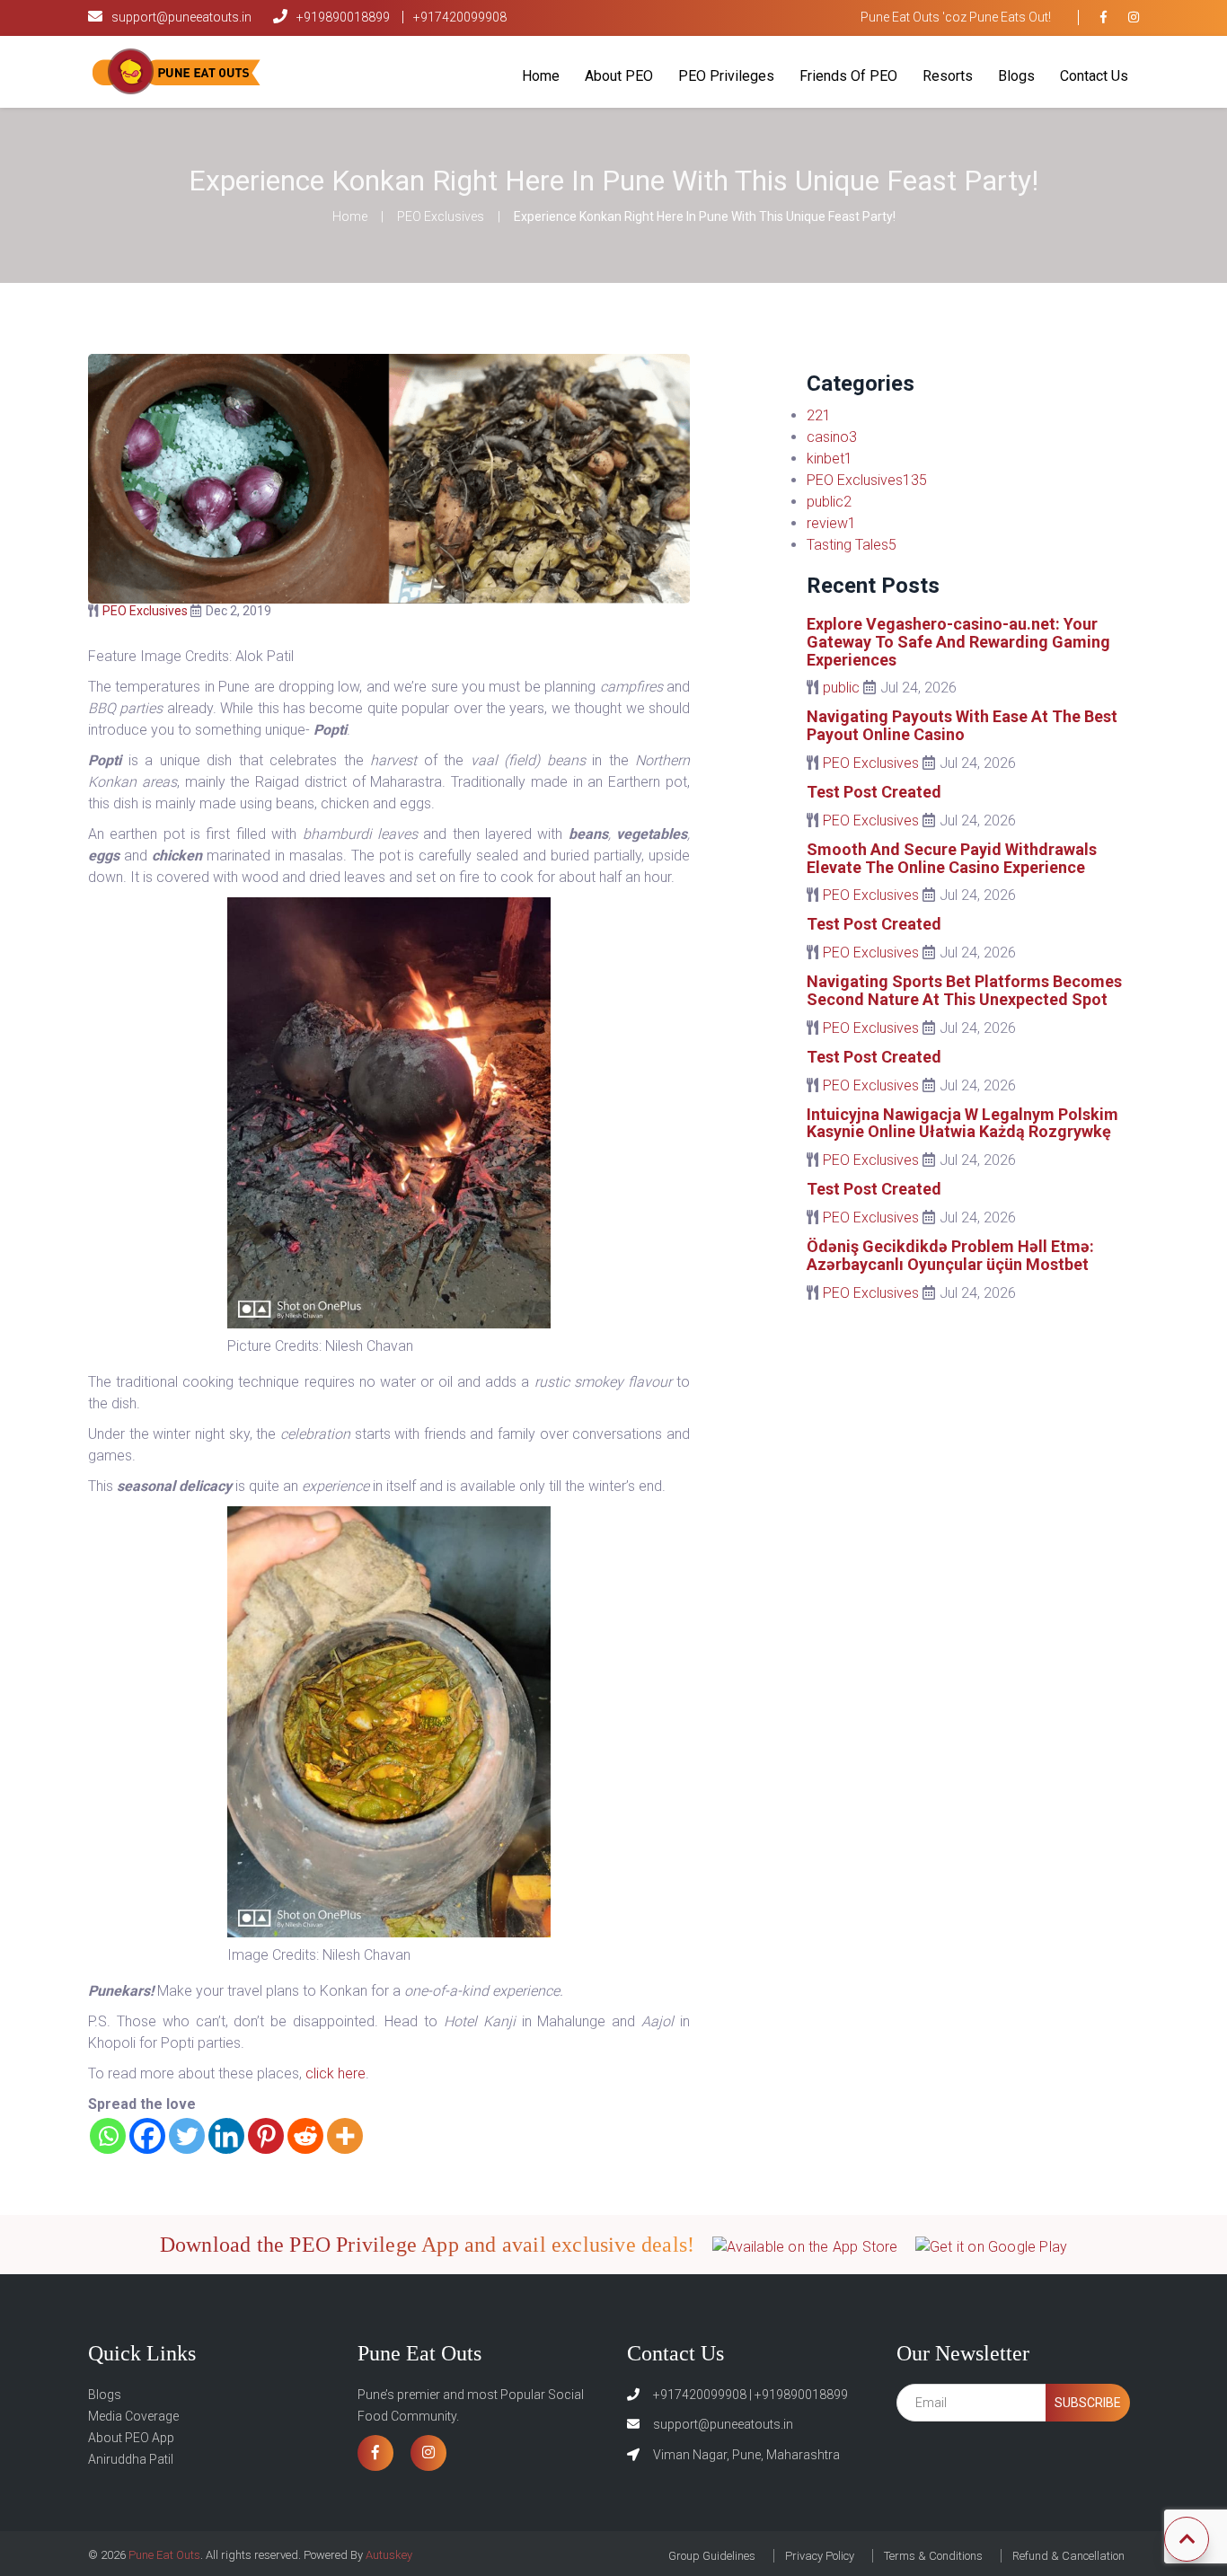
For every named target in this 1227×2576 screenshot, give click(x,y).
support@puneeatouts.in (181, 17)
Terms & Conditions (933, 2556)
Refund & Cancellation (1068, 2556)
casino (832, 437)
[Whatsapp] (108, 2136)
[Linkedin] (226, 2136)
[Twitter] (187, 2136)
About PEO (619, 76)
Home (541, 76)
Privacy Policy (820, 2556)
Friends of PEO (848, 76)
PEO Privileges (726, 76)
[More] (345, 2136)
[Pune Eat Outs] (178, 71)
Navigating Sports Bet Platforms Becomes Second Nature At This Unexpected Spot (964, 990)
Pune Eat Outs (163, 2555)
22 (819, 415)
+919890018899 (344, 17)
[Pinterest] (266, 2136)
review (831, 523)
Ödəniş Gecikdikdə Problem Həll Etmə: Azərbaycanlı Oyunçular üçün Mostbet (950, 1255)
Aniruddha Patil (131, 2459)
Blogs (1016, 76)
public (829, 502)
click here (335, 2073)
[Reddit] (305, 2136)
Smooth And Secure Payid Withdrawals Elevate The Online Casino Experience (952, 858)
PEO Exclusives (441, 216)
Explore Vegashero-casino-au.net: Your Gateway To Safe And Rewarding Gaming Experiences (958, 642)
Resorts (948, 76)
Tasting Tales (852, 545)
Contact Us (1094, 76)
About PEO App (131, 2438)
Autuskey (389, 2555)
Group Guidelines (712, 2556)
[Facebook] (147, 2136)
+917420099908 (460, 17)
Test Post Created (874, 792)
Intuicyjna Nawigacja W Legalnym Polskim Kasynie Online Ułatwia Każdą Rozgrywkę (962, 1123)
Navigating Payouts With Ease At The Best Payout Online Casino (962, 725)
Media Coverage (133, 2416)
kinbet (830, 459)
